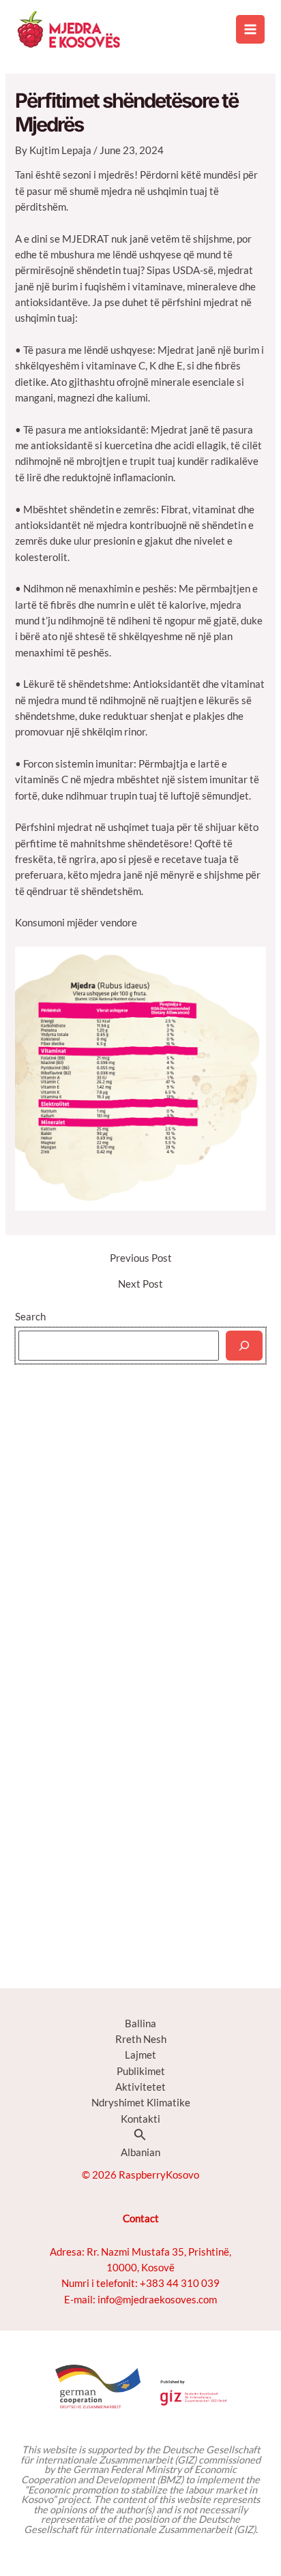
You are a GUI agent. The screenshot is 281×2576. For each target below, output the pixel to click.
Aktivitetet (140, 2087)
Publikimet (141, 2071)
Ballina (140, 2024)
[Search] (244, 1346)
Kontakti (140, 2119)
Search (30, 1317)
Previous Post (141, 1259)
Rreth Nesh (141, 2039)
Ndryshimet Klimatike (141, 2103)
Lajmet (140, 2055)
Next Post (140, 1285)
